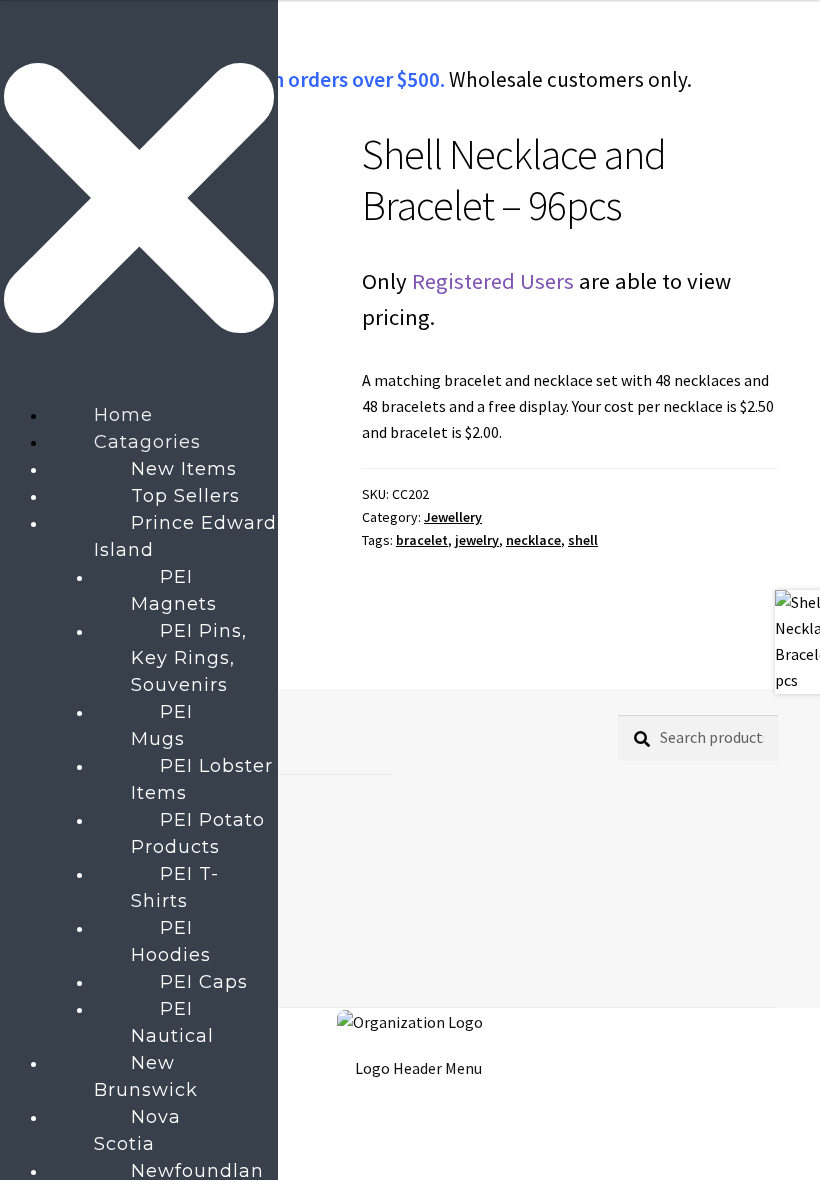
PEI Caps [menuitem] (204, 982)
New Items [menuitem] (184, 469)
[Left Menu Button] (139, 388)
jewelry (477, 540)
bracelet (422, 540)
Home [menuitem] (123, 415)
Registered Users (493, 281)
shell (583, 540)
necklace (533, 540)
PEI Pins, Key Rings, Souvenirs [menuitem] (189, 658)
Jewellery (453, 517)
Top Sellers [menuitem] (185, 496)
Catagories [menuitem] (147, 442)
